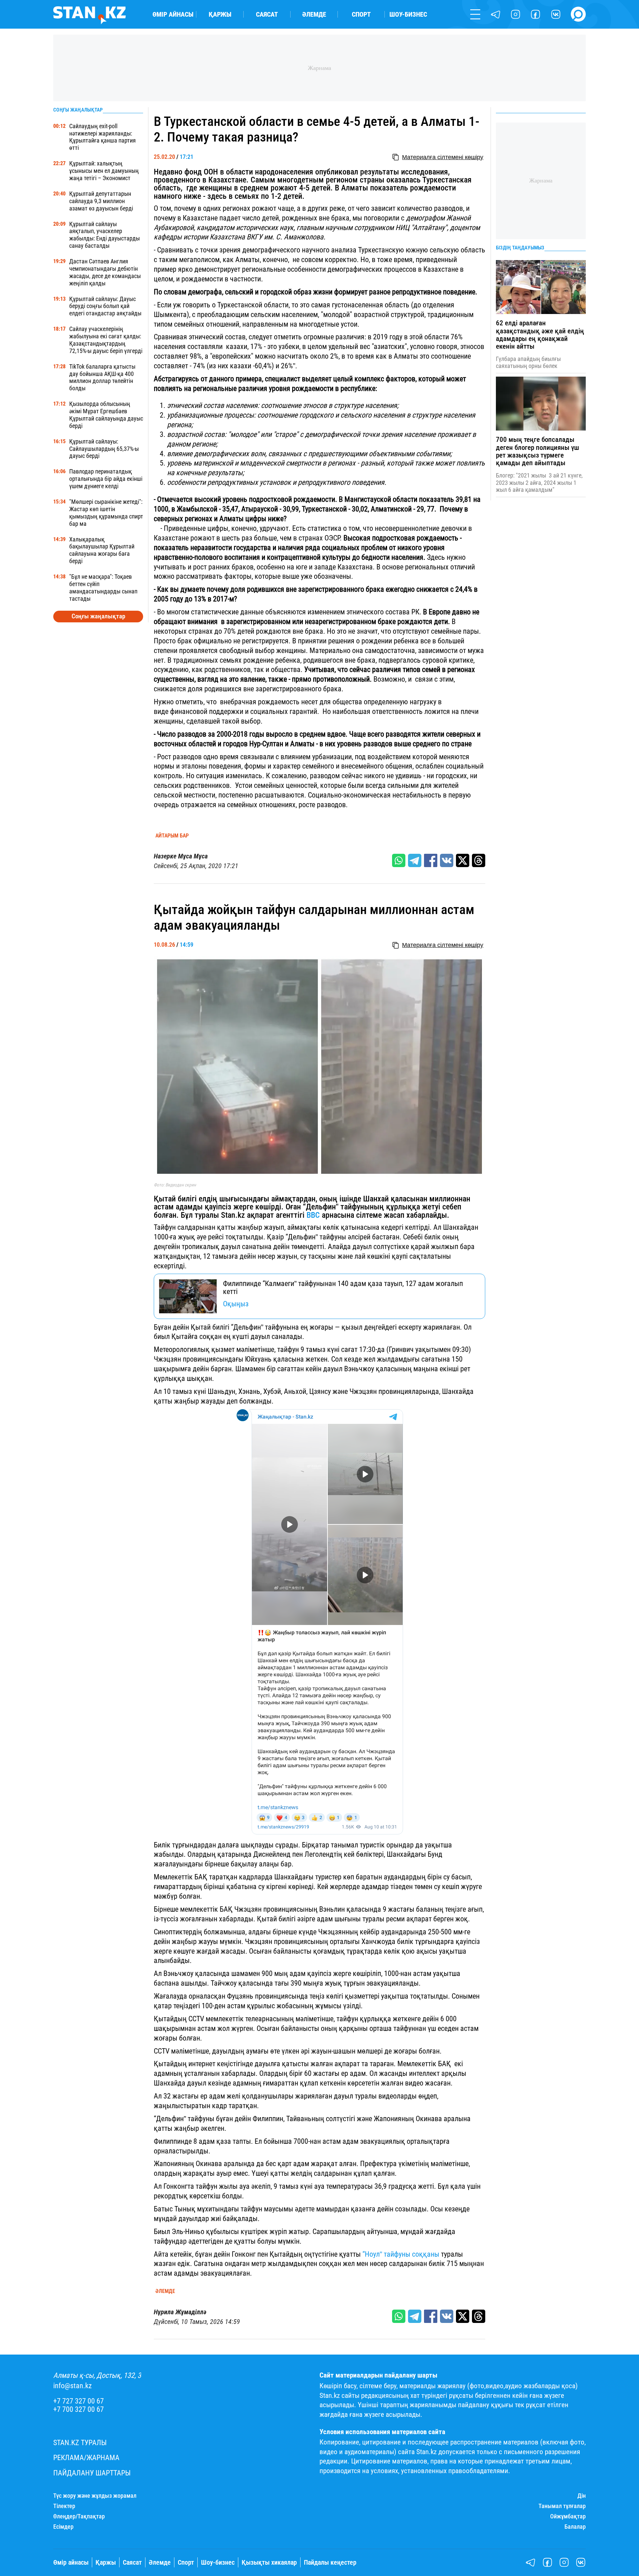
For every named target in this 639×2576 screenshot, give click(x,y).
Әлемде (314, 14)
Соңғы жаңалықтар (98, 616)
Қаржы (220, 14)
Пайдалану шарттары (92, 2473)
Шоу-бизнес (408, 14)
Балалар (575, 2527)
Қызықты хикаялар (269, 2563)
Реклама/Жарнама (86, 2458)
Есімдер (63, 2527)
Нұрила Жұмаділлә (180, 2312)
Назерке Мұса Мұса (181, 856)
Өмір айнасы (173, 14)
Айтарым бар (172, 836)
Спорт (361, 14)
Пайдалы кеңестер (330, 2563)
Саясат (267, 14)
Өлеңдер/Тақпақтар (79, 2516)
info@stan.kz (73, 2386)
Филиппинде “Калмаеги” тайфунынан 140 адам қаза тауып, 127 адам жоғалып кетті (343, 1288)
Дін (582, 2496)
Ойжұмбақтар (568, 2516)
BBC (312, 1215)
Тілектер (64, 2506)
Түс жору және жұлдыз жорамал (95, 2496)
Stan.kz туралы (80, 2443)
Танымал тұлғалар (562, 2506)
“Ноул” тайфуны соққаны (401, 2254)
